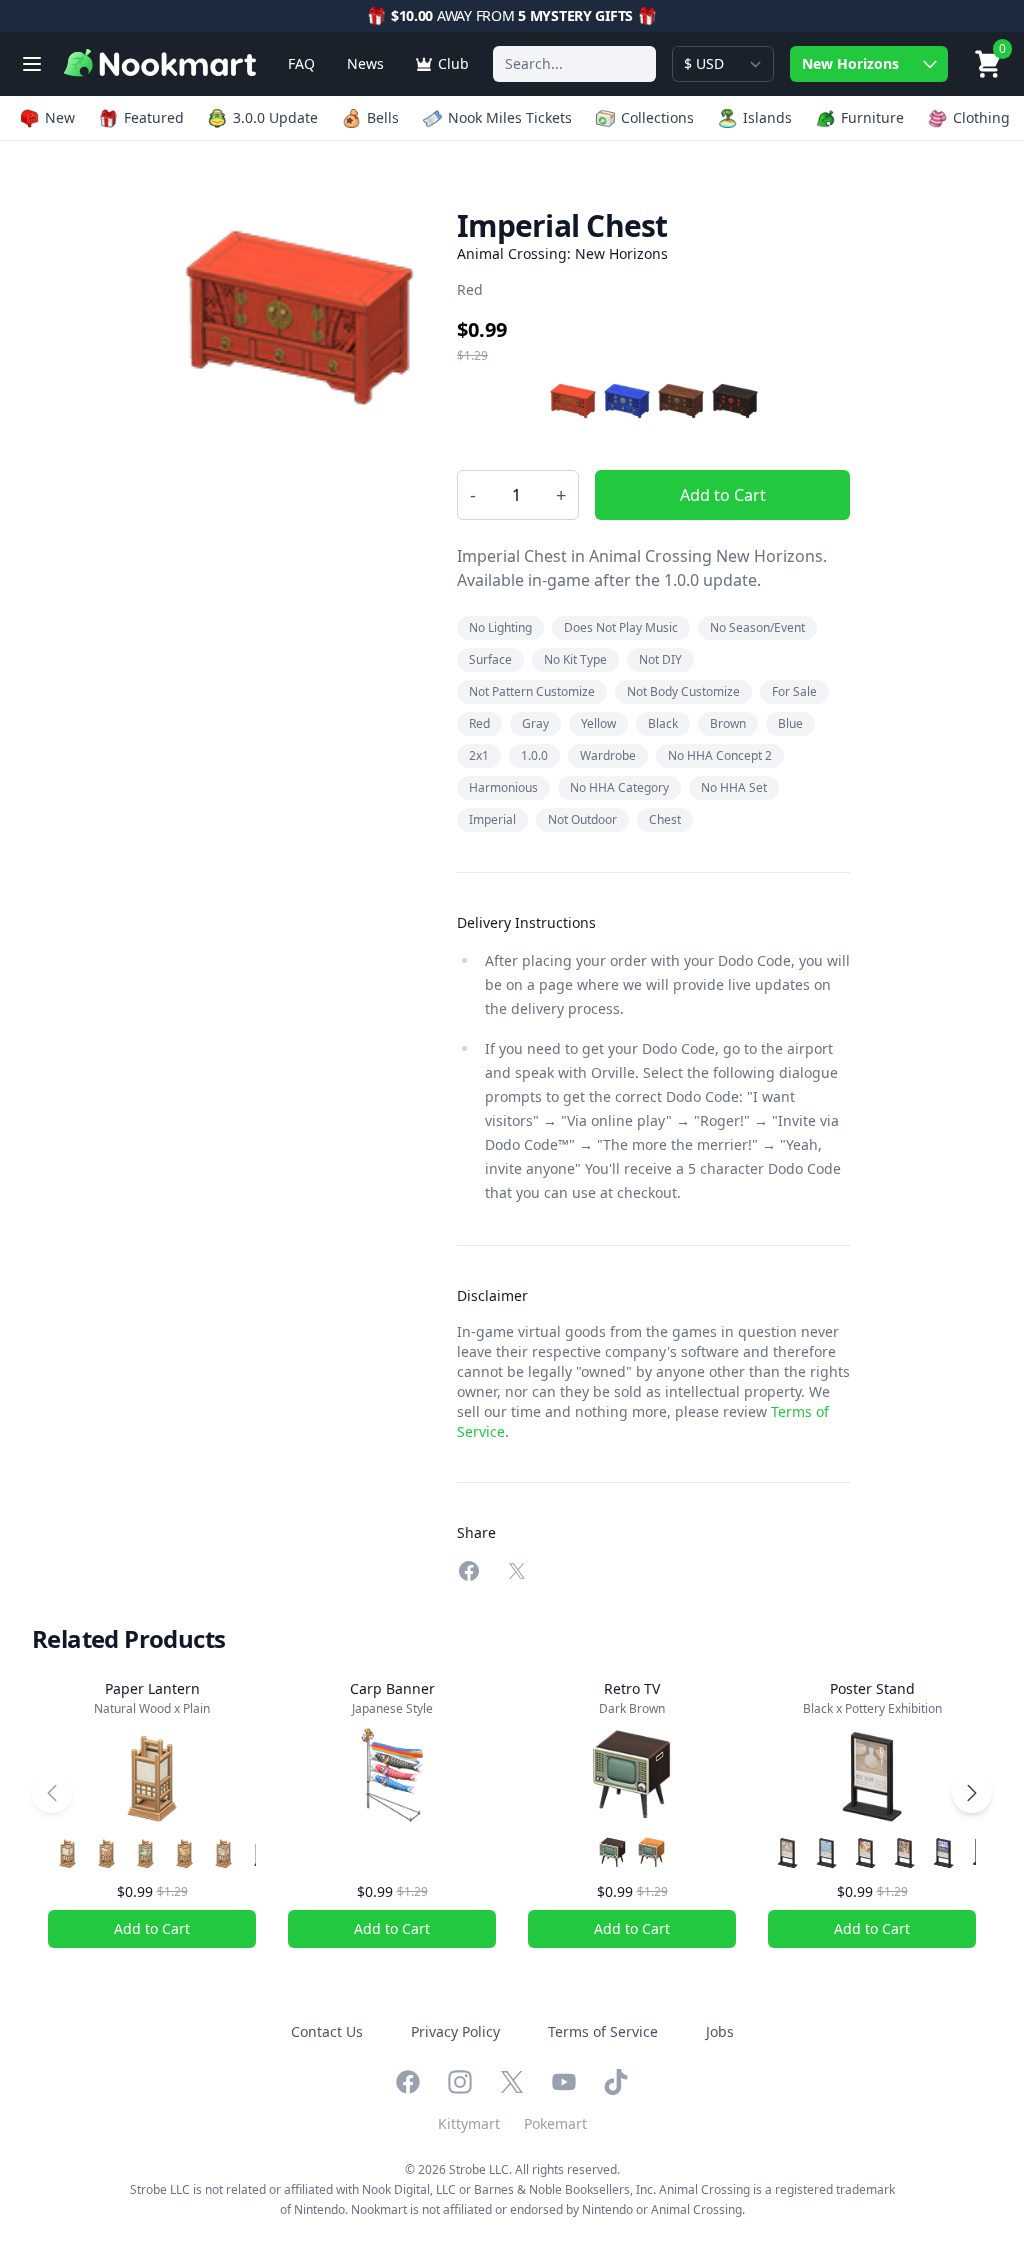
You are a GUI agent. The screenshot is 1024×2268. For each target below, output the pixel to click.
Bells (383, 117)
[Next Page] (972, 1793)
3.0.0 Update (275, 117)
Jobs (720, 2031)
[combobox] (574, 64)
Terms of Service (603, 2031)
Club (453, 63)
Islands (767, 117)
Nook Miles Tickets (510, 117)
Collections (657, 117)
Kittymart (469, 2123)
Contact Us (327, 2031)
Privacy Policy (455, 2031)
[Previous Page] (52, 1793)
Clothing (981, 117)
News (365, 63)
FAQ (301, 63)
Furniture (872, 117)
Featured (154, 117)
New (60, 117)
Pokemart (555, 2123)
